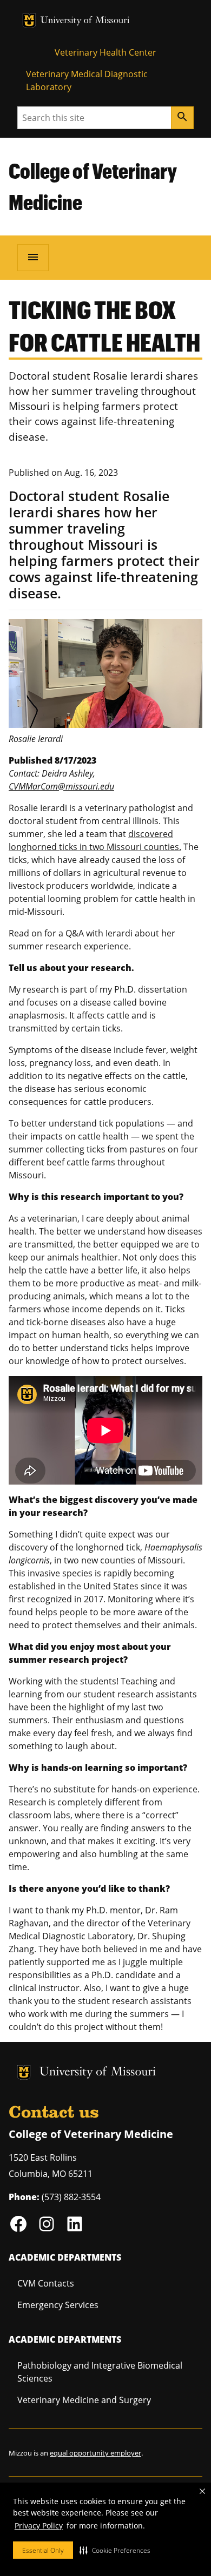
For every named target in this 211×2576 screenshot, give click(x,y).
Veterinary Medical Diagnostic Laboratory (87, 80)
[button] (115, 2550)
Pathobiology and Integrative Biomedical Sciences (100, 2372)
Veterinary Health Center (105, 52)
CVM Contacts (46, 2283)
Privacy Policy (39, 2526)
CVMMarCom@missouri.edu (61, 786)
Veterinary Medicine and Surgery (84, 2400)
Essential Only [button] (43, 2550)
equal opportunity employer (95, 2453)
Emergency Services (58, 2305)
